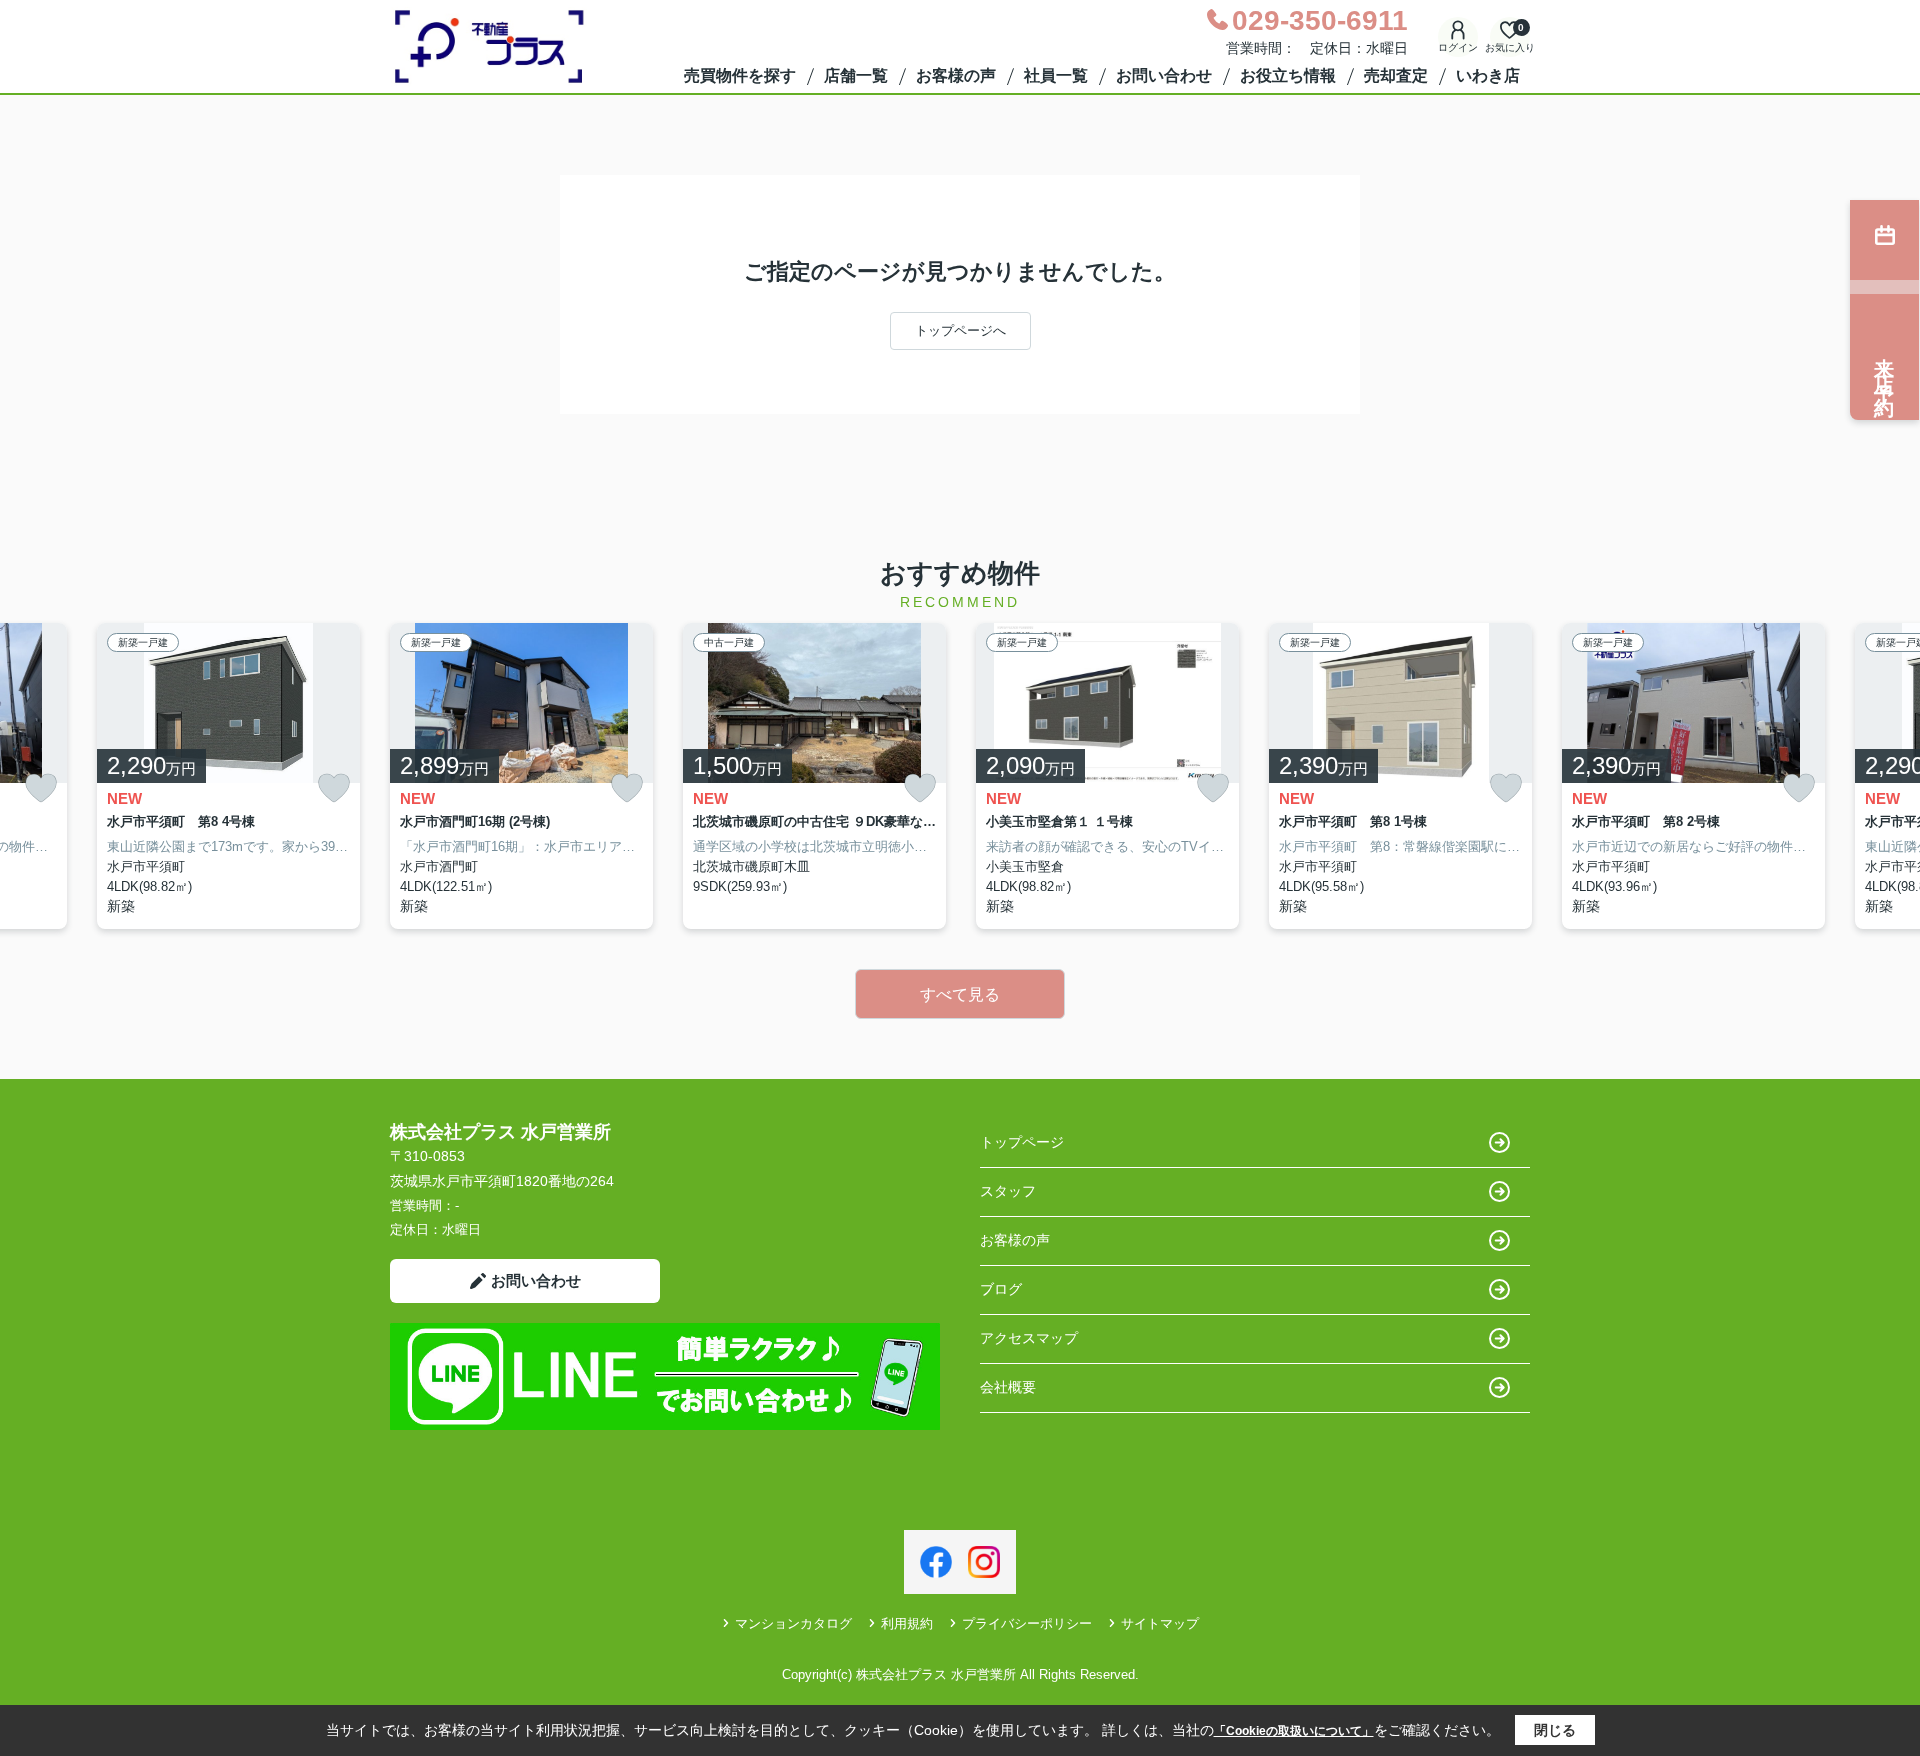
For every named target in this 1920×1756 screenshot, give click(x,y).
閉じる (1555, 1730)
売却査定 (1396, 75)
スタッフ (1008, 1191)
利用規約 (907, 1623)
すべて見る (960, 994)
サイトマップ (1160, 1623)
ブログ (1001, 1289)
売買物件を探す (740, 75)
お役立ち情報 (1288, 75)
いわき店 (1488, 75)
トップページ (1022, 1142)
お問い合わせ (1164, 75)
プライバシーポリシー (1027, 1623)
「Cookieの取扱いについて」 (1294, 1731)
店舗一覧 (856, 75)
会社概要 (1008, 1387)
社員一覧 (1056, 75)
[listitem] (521, 776)
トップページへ (960, 330)
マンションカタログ (793, 1623)
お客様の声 (956, 75)
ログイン (1458, 47)
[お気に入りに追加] (41, 788)
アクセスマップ (1029, 1338)
